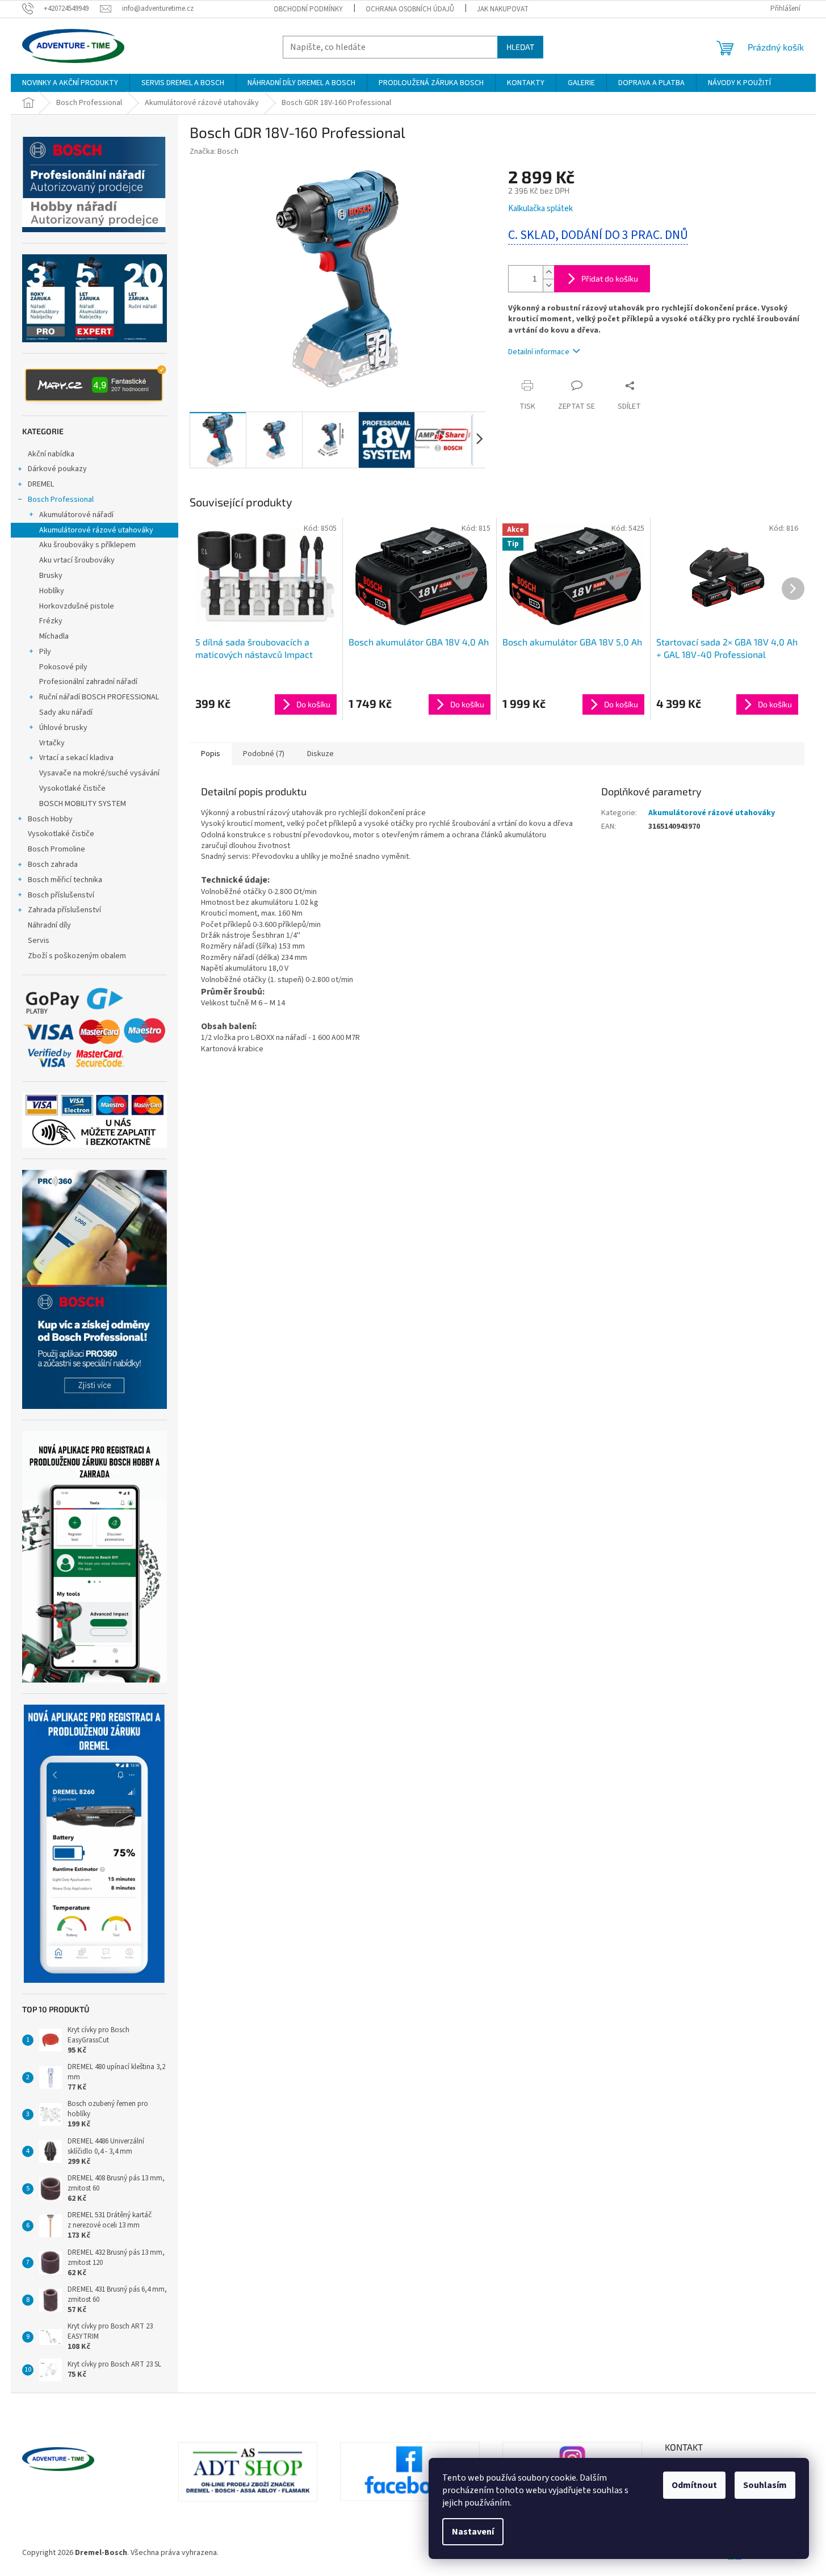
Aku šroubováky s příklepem (87, 545)
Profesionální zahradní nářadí (88, 682)
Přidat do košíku (610, 278)
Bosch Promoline (56, 849)
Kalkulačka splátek (540, 209)
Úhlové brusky (63, 728)
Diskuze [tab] (320, 754)
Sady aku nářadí (66, 712)
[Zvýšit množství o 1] (548, 272)
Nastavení (473, 2532)
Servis (39, 941)
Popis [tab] (211, 754)
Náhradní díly (49, 925)
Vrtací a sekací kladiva (76, 758)
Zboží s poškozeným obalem (77, 956)
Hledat (520, 47)
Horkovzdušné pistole (77, 606)
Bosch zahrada (53, 865)
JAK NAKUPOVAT (503, 9)
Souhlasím (765, 2485)
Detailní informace (539, 352)
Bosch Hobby (50, 819)
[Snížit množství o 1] (548, 285)
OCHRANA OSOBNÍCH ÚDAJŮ (410, 9)
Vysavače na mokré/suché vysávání (99, 773)
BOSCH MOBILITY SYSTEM (83, 804)
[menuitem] (70, 83)
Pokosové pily (63, 667)
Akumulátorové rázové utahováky (96, 530)
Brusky (51, 576)
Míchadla (54, 636)
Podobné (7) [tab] (264, 754)
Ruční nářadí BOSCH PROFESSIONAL (99, 697)
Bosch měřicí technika (65, 880)
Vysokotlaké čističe (72, 788)
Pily (45, 652)
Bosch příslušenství (61, 895)
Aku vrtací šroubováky (77, 560)
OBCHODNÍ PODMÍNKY (308, 9)
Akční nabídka (51, 454)
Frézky (51, 621)
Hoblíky (52, 591)
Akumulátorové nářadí (76, 515)
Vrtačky (52, 743)
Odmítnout (694, 2485)
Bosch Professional (61, 500)
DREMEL (41, 484)
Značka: (214, 152)
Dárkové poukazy (57, 469)
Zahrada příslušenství (64, 910)
